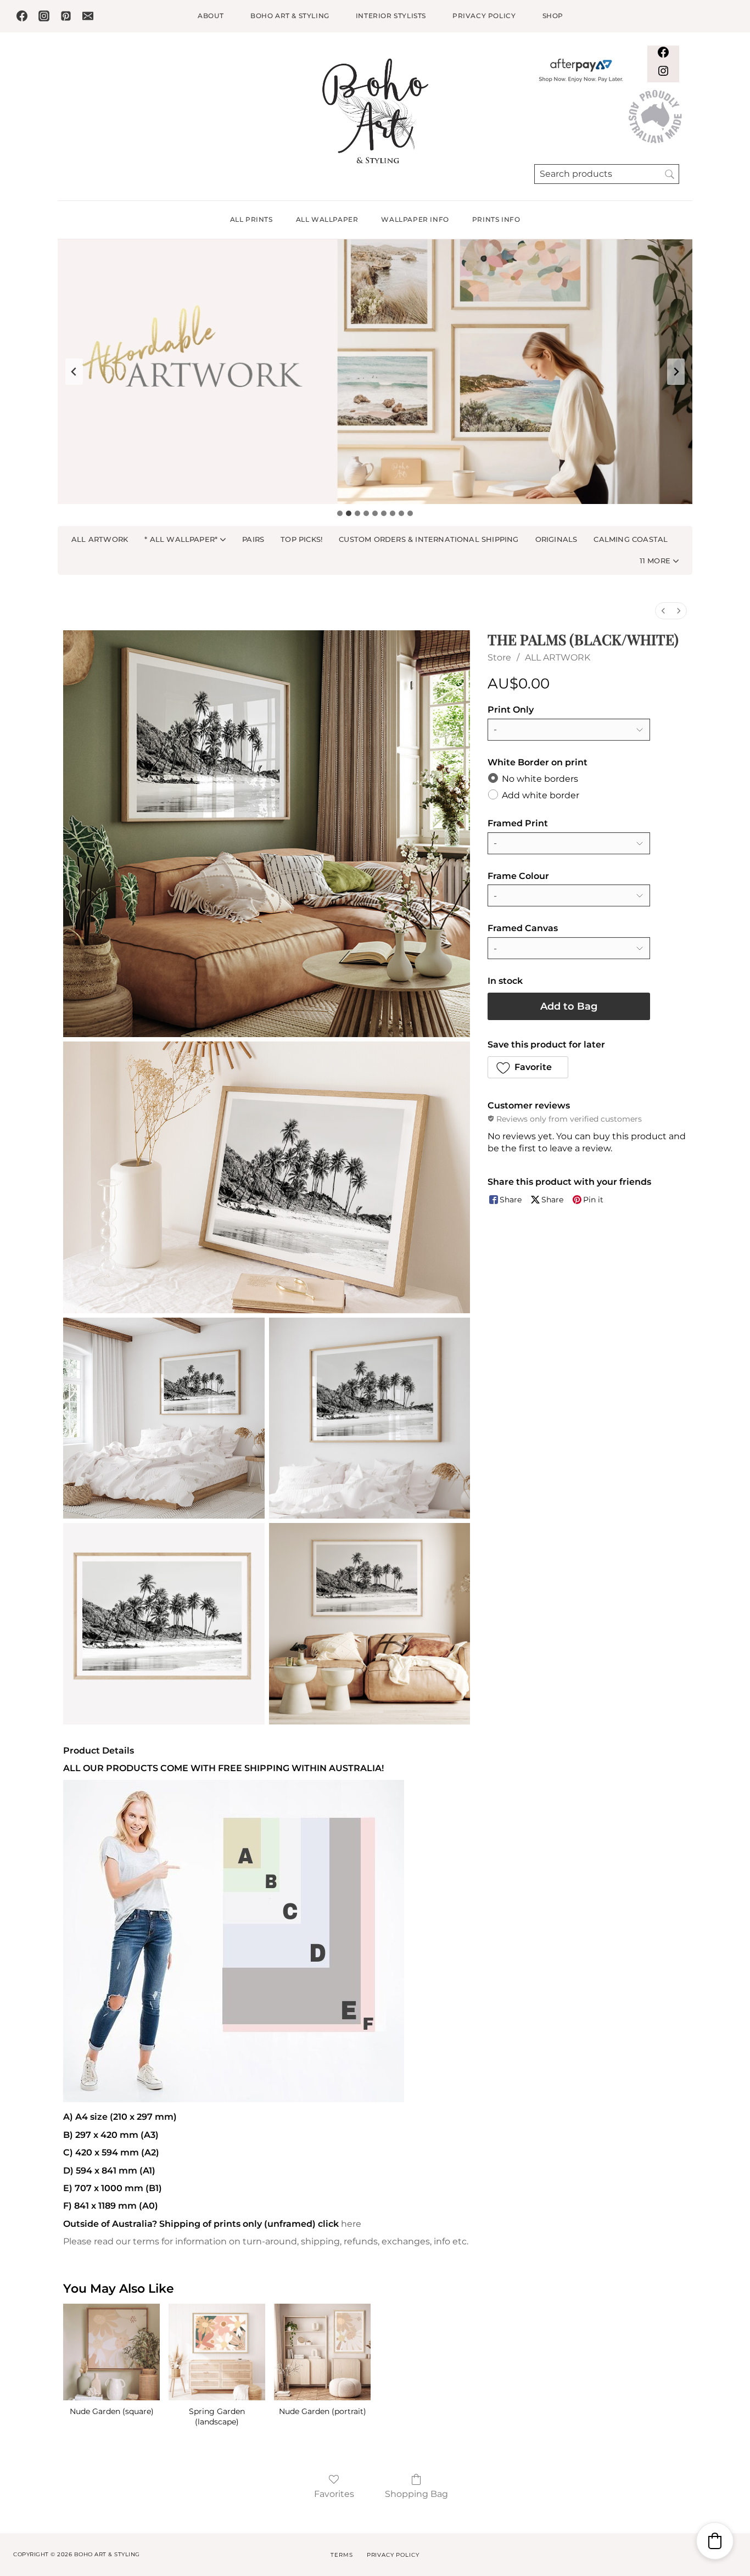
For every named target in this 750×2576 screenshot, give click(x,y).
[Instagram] (44, 16)
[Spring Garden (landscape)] (217, 2352)
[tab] (340, 513)
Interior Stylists (391, 16)
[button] (659, 561)
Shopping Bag (416, 2494)
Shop (553, 16)
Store (499, 657)
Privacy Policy (484, 16)
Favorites (334, 2494)
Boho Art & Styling (290, 16)
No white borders (540, 778)
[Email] (88, 16)
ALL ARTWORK (558, 657)
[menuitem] (663, 611)
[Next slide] (676, 372)
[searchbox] (607, 174)
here (351, 2224)
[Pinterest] (66, 16)
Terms (342, 2555)
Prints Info (496, 219)
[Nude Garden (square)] (111, 2352)
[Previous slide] (74, 372)
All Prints (251, 219)
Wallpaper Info (415, 219)
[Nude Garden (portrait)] (322, 2352)
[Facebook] (22, 16)
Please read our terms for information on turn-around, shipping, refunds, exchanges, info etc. (266, 2241)
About (211, 16)
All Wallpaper (327, 219)
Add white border (541, 795)
